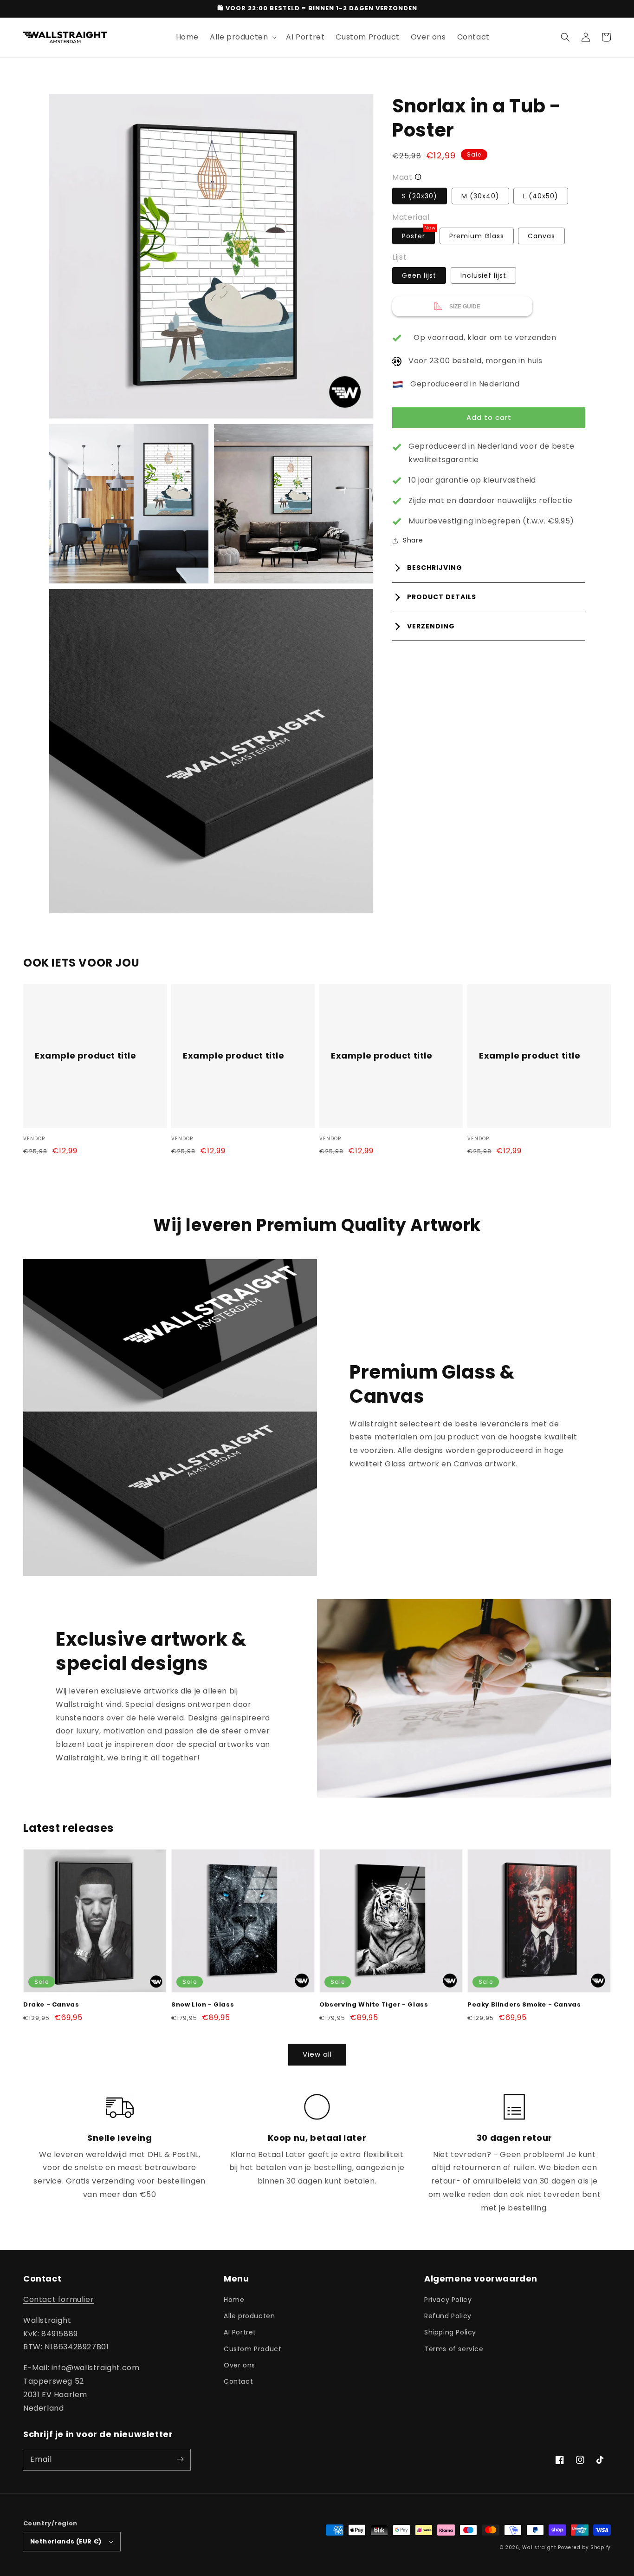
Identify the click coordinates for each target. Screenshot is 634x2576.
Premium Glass (477, 236)
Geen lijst (419, 276)
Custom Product (252, 2349)
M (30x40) (480, 196)
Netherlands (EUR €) (66, 2541)
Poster (418, 234)
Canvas (541, 236)
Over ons (239, 2365)
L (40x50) (541, 196)
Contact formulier (58, 2299)
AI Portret (240, 2332)
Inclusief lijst (483, 276)
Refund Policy (448, 2316)
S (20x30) (420, 196)
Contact (238, 2381)
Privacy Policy (448, 2300)
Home (234, 2300)
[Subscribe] (180, 2459)
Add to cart (489, 417)
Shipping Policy (450, 2332)
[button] (565, 37)
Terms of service (454, 2349)
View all (317, 2054)
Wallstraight (539, 2547)
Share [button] (413, 541)
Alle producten (249, 2316)
